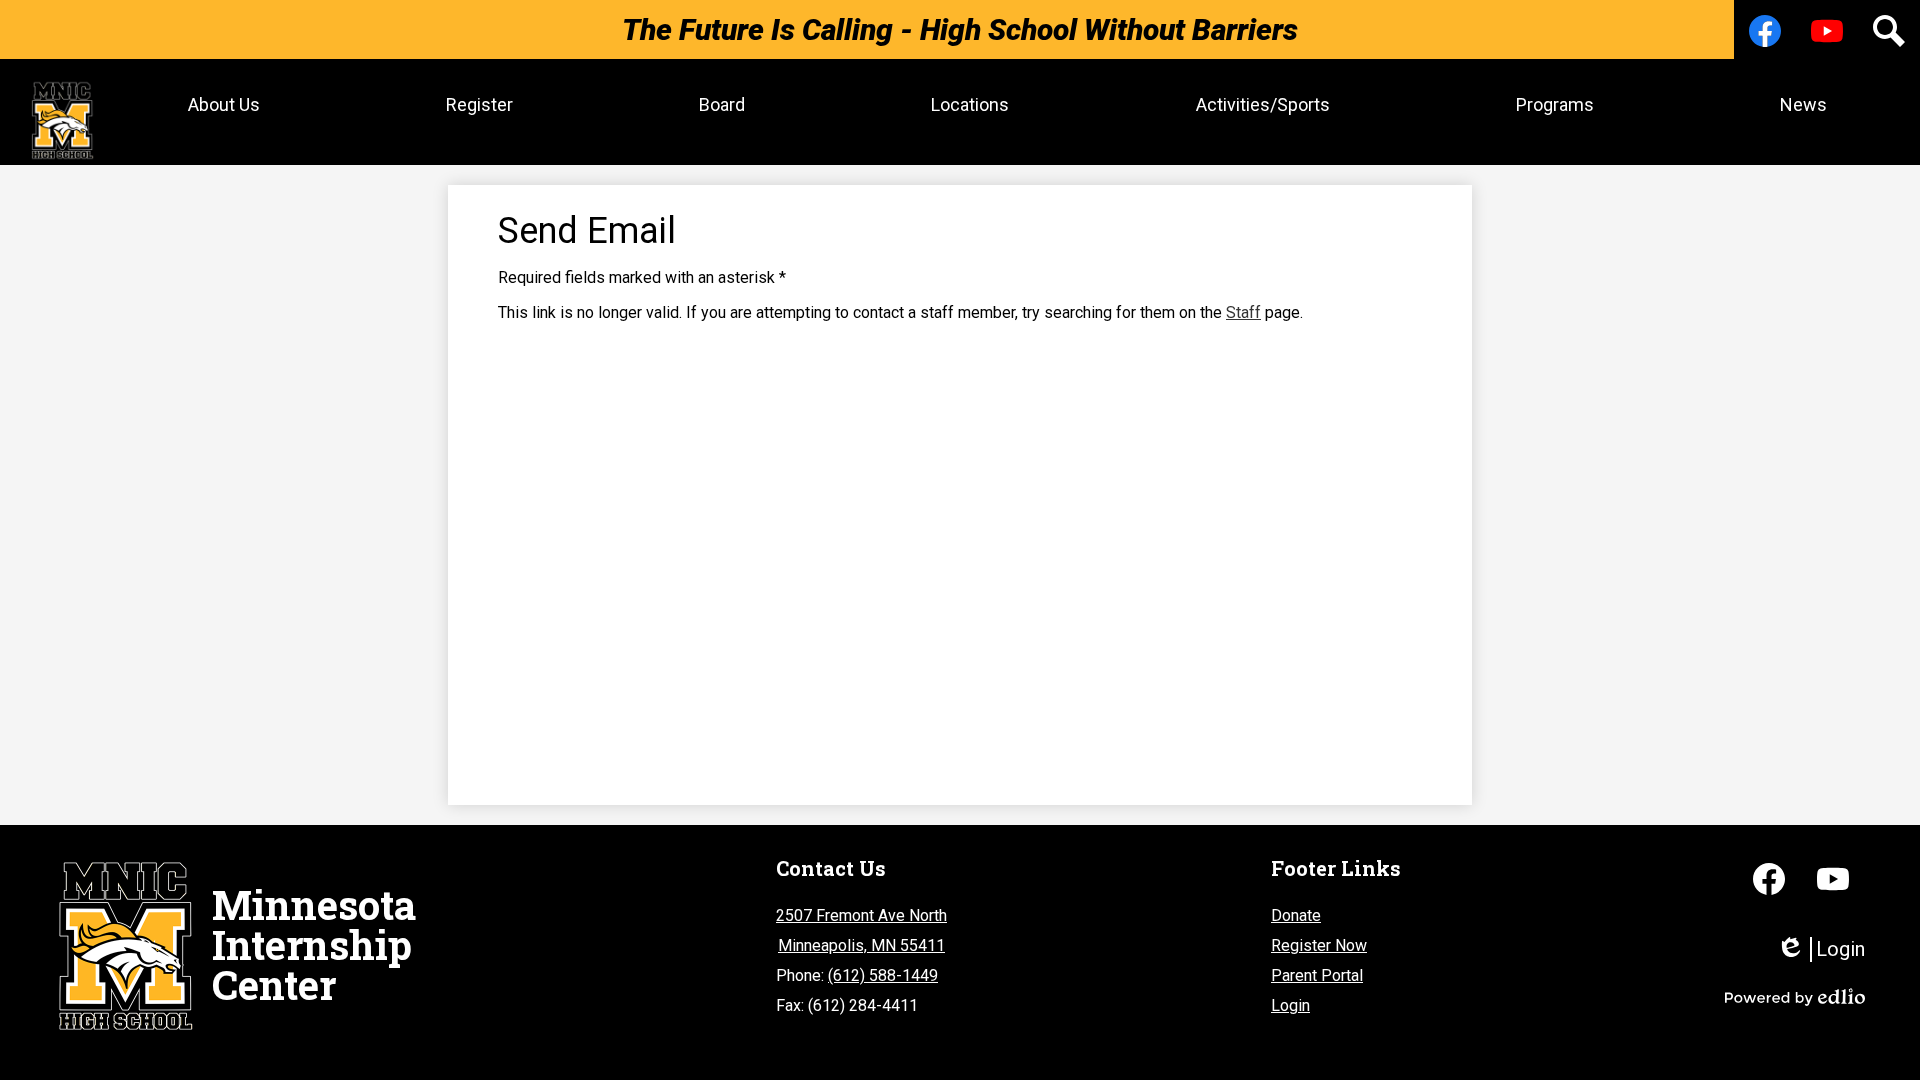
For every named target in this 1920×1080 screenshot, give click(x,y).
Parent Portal (1317, 975)
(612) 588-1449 (883, 975)
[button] (224, 104)
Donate (1296, 915)
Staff (1243, 312)
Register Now (1319, 945)
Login (1290, 1005)
